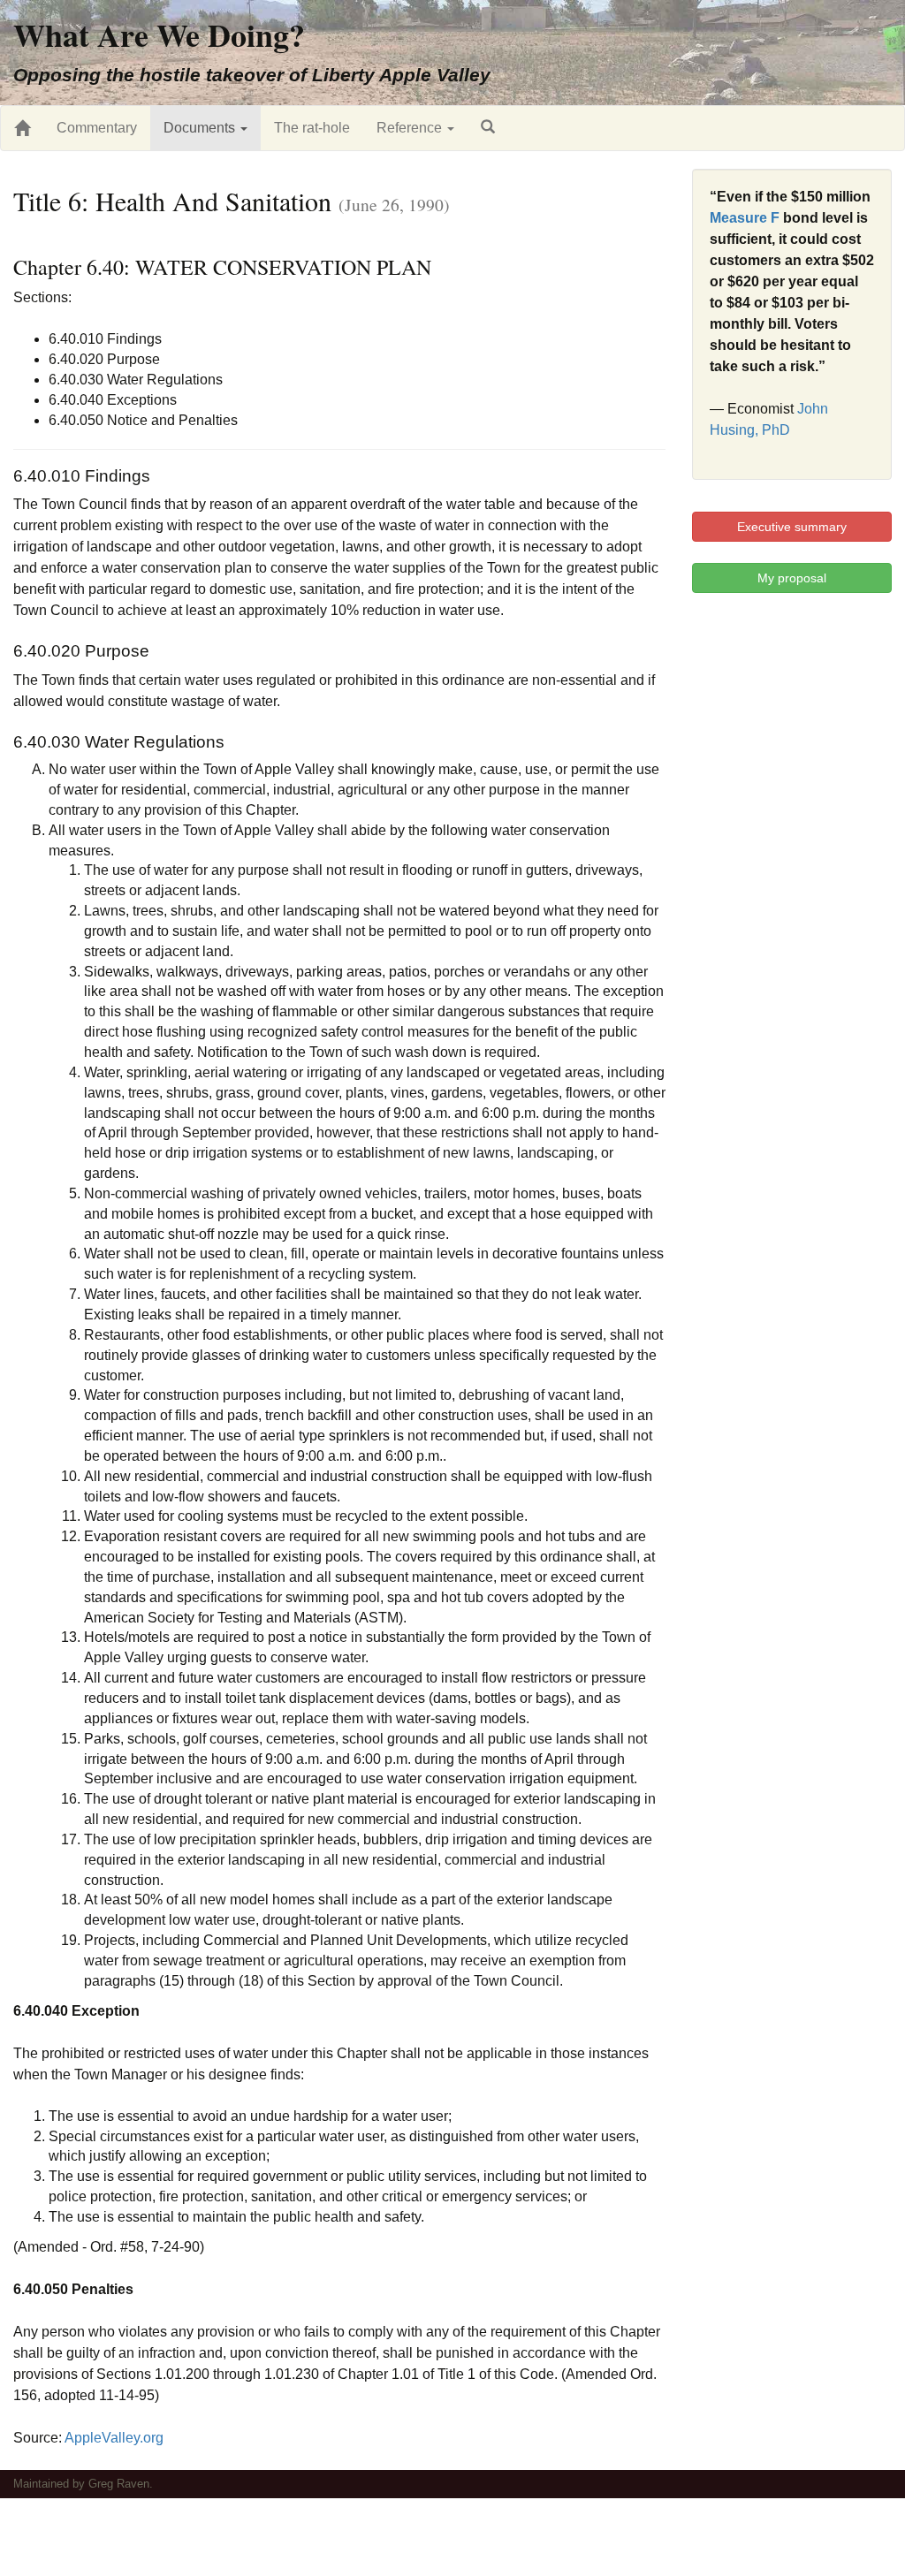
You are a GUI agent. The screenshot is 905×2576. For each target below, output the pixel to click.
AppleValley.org (114, 2438)
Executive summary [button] (792, 527)
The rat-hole (312, 128)
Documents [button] (201, 128)
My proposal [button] (792, 578)
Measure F (745, 218)
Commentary (97, 128)
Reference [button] (411, 128)
